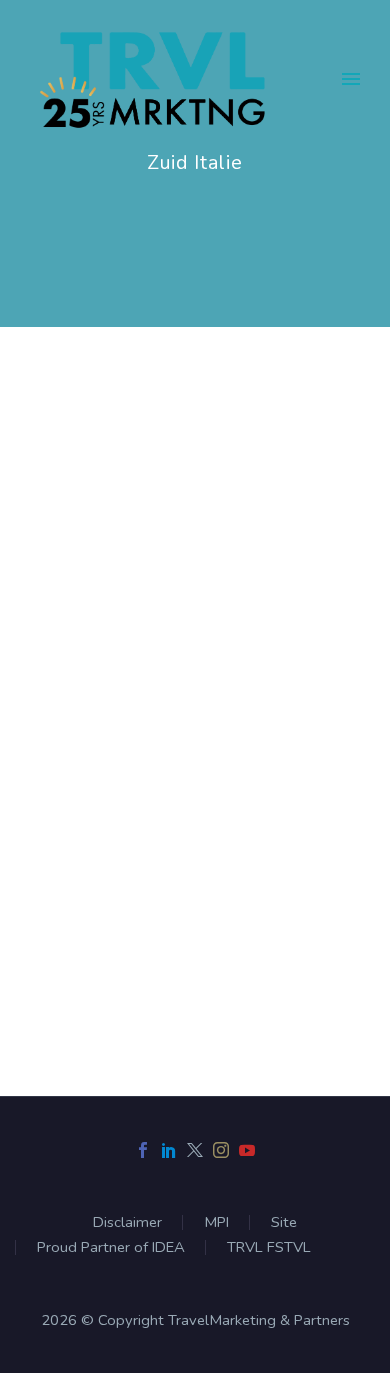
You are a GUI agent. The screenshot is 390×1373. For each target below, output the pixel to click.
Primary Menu (351, 79)
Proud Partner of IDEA (111, 1247)
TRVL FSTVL (269, 1247)
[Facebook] (143, 1150)
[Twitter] (195, 1150)
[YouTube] (247, 1150)
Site (284, 1222)
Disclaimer (127, 1222)
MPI (216, 1222)
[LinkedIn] (169, 1150)
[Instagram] (221, 1150)
